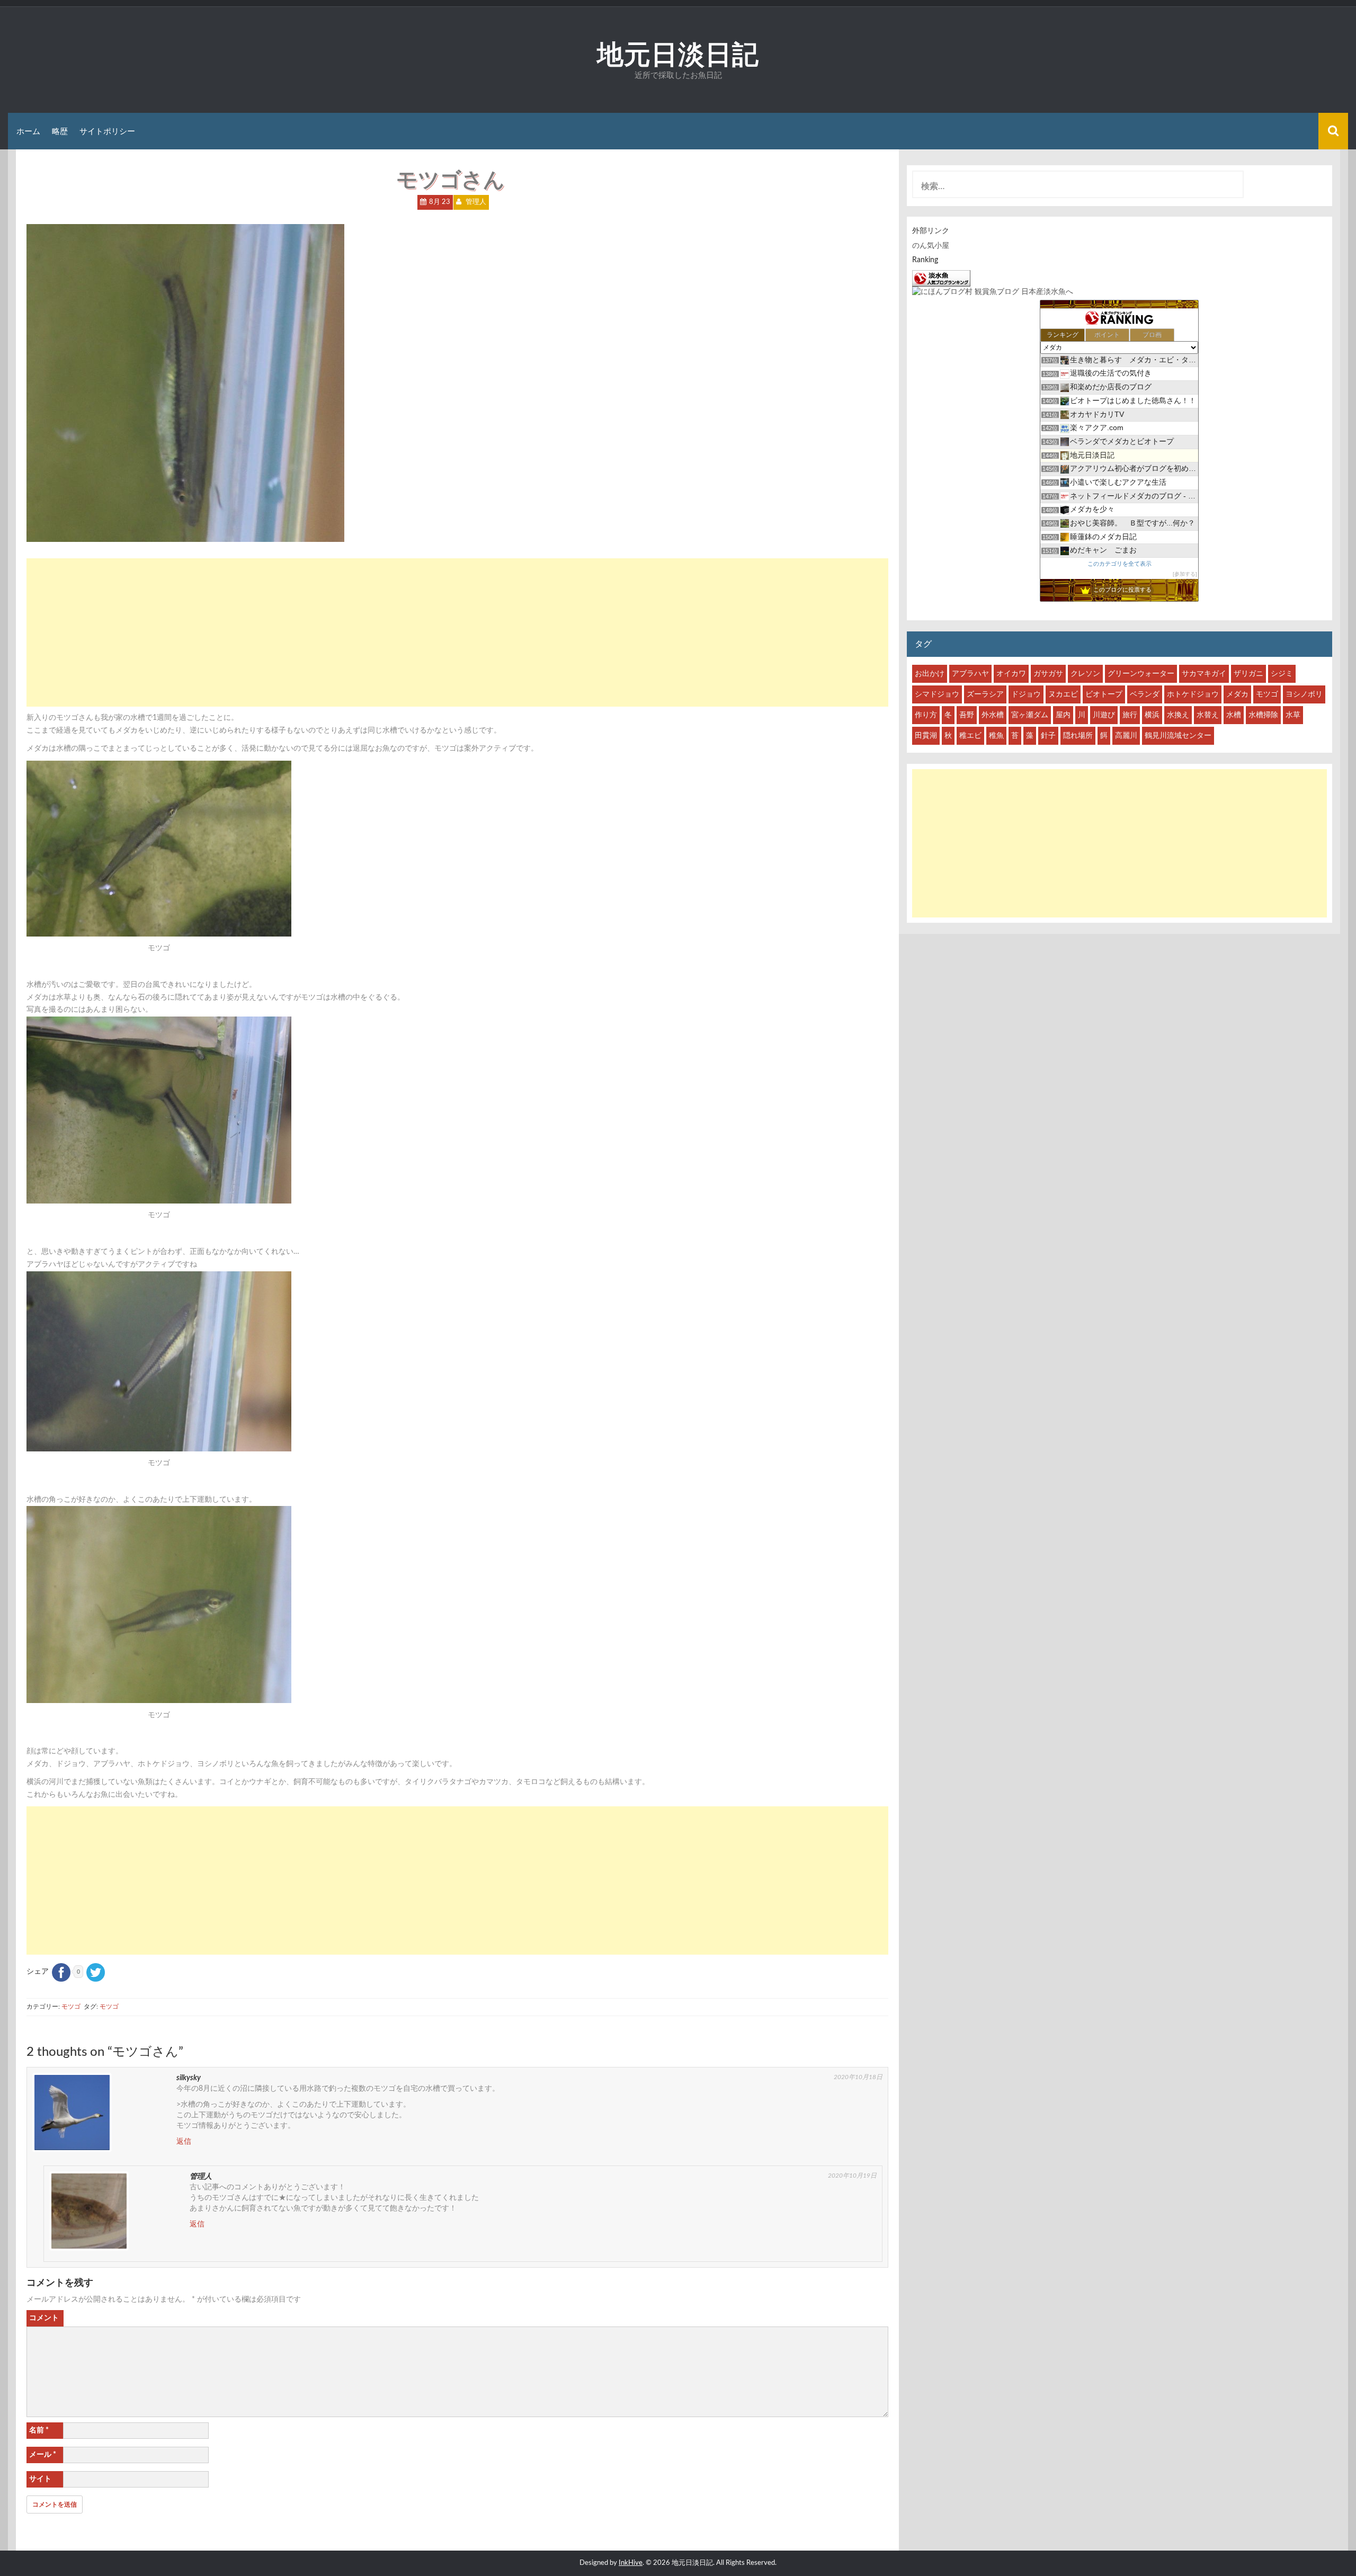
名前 (39, 2430)
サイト (40, 2479)
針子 (1048, 736)
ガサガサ (1048, 674)
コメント (44, 2318)
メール (43, 2455)
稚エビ (970, 736)
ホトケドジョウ (1193, 694)
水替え (1208, 715)
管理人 (476, 202)
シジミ (1282, 674)
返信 (184, 2142)
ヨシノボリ (1304, 694)
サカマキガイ (1204, 674)
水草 (1293, 715)
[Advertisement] (457, 632)
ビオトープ (1104, 694)
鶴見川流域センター (1178, 736)
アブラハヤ (970, 674)
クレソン (1085, 674)
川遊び (1104, 715)
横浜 (1152, 715)
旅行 (1130, 715)
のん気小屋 (931, 246)
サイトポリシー (107, 131)
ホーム (28, 131)
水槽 (1234, 715)
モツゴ (71, 2007)
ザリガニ (1248, 674)
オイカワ (1011, 674)
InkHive (631, 2563)
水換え (1178, 715)
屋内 (1063, 715)
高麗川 (1126, 736)
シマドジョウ (937, 694)
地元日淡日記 (678, 54)
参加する (1185, 574)
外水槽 (993, 715)
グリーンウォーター (1141, 674)
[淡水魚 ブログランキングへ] (941, 278)
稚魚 (996, 736)
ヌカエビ (1063, 694)
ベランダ (1145, 694)
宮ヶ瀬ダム (1030, 715)
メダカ (1237, 694)
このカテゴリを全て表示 (1119, 564)
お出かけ (930, 674)
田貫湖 (926, 736)
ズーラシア (985, 694)
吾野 (967, 715)
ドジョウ (1026, 694)
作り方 (926, 715)
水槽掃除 (1263, 715)
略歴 (60, 131)
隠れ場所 (1078, 736)
